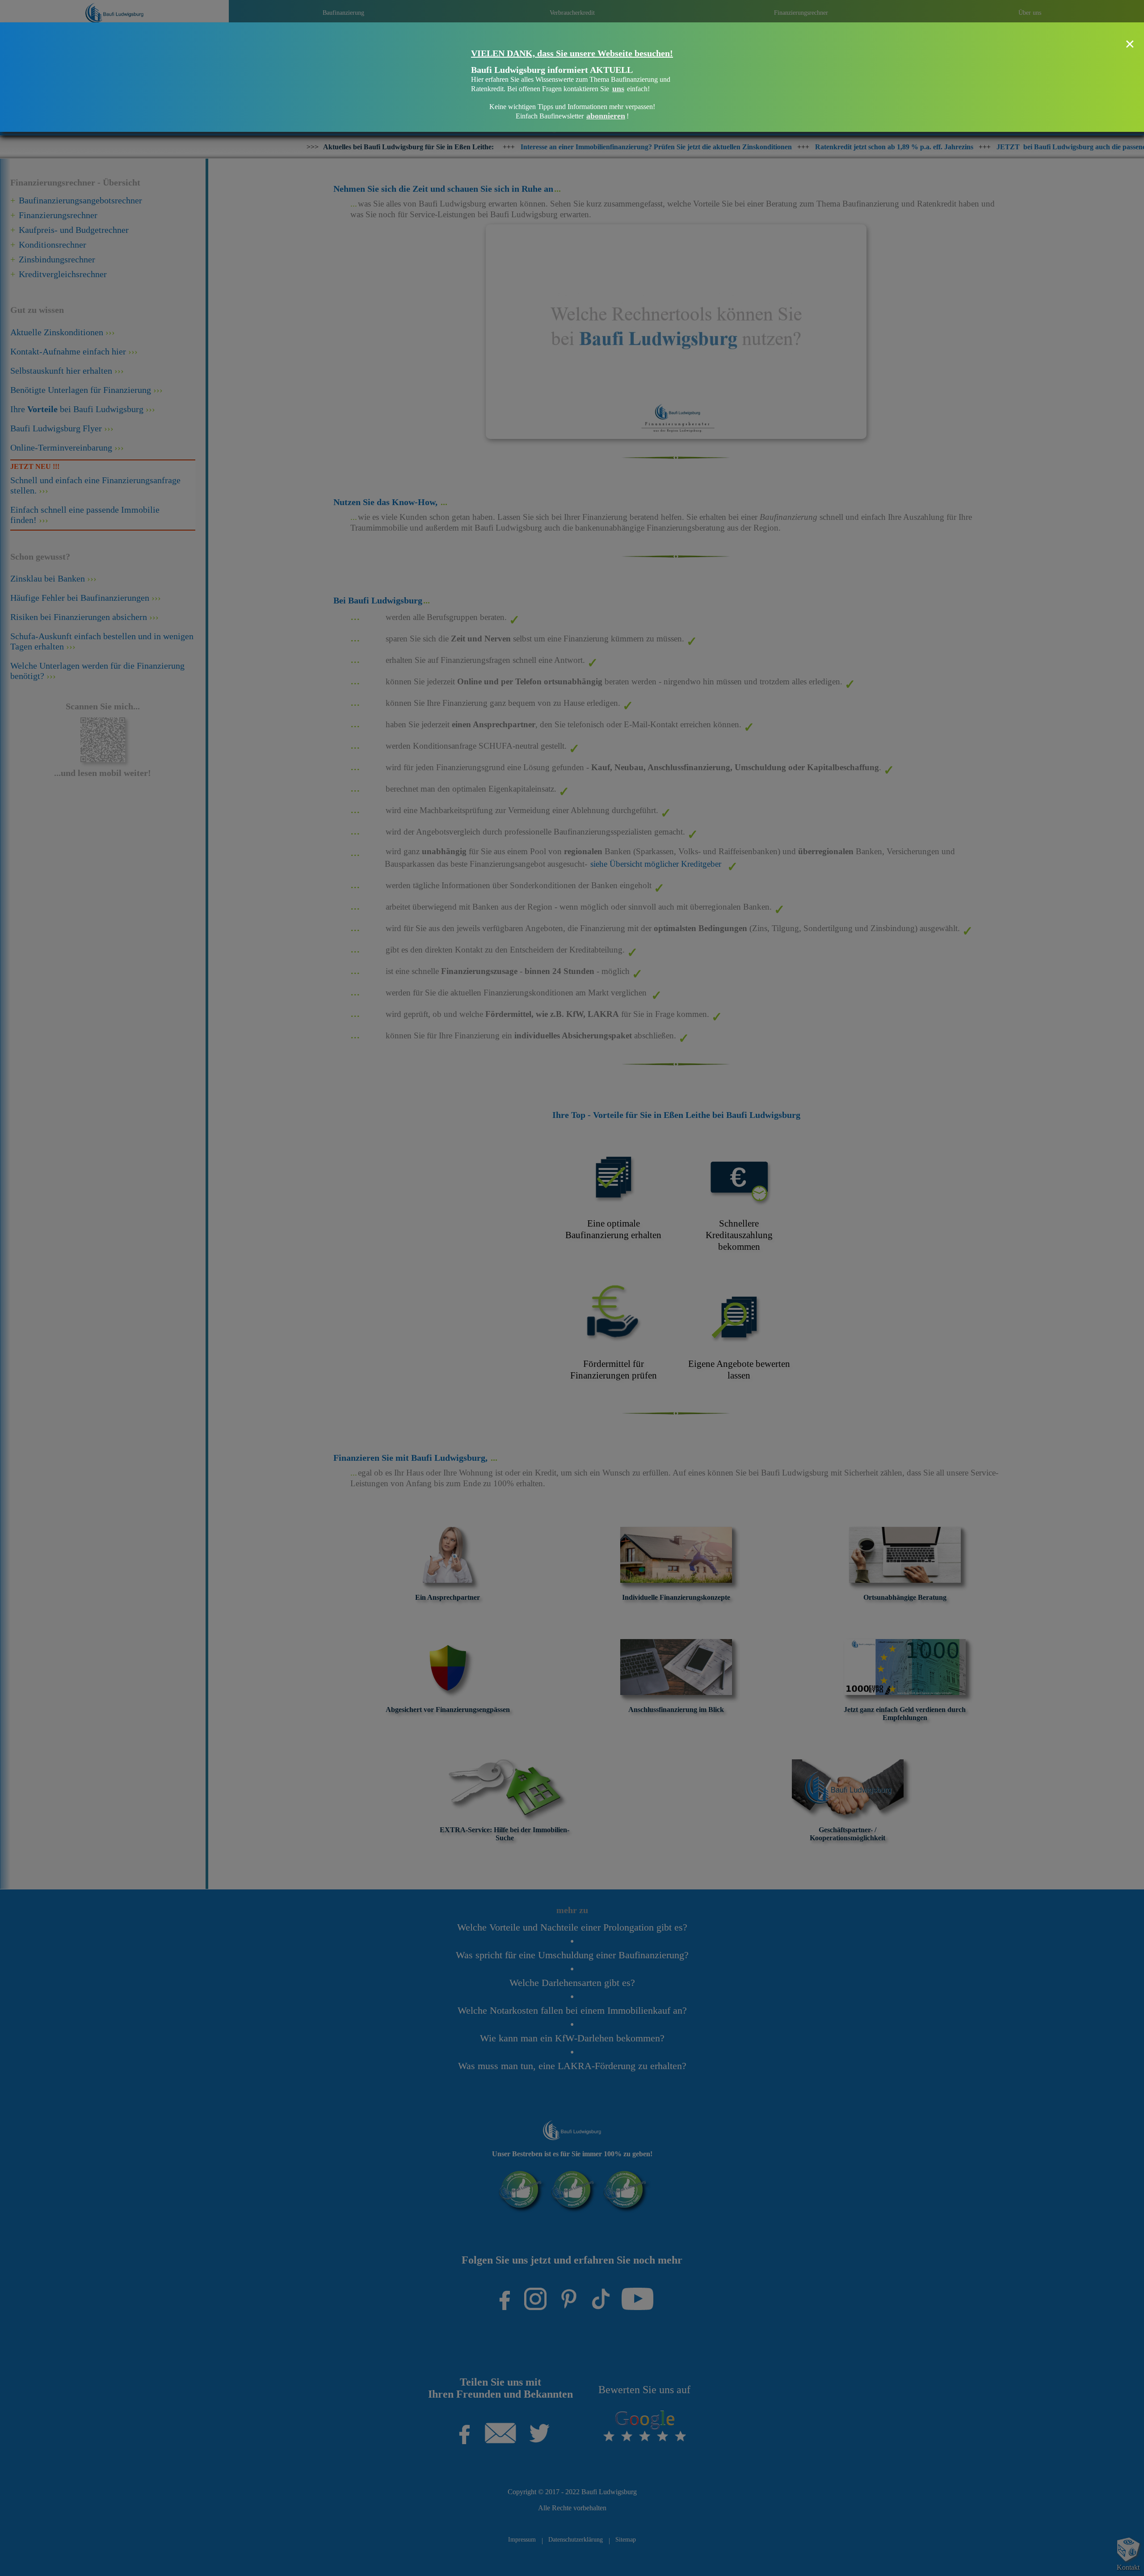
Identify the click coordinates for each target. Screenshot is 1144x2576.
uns (618, 89)
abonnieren (606, 116)
